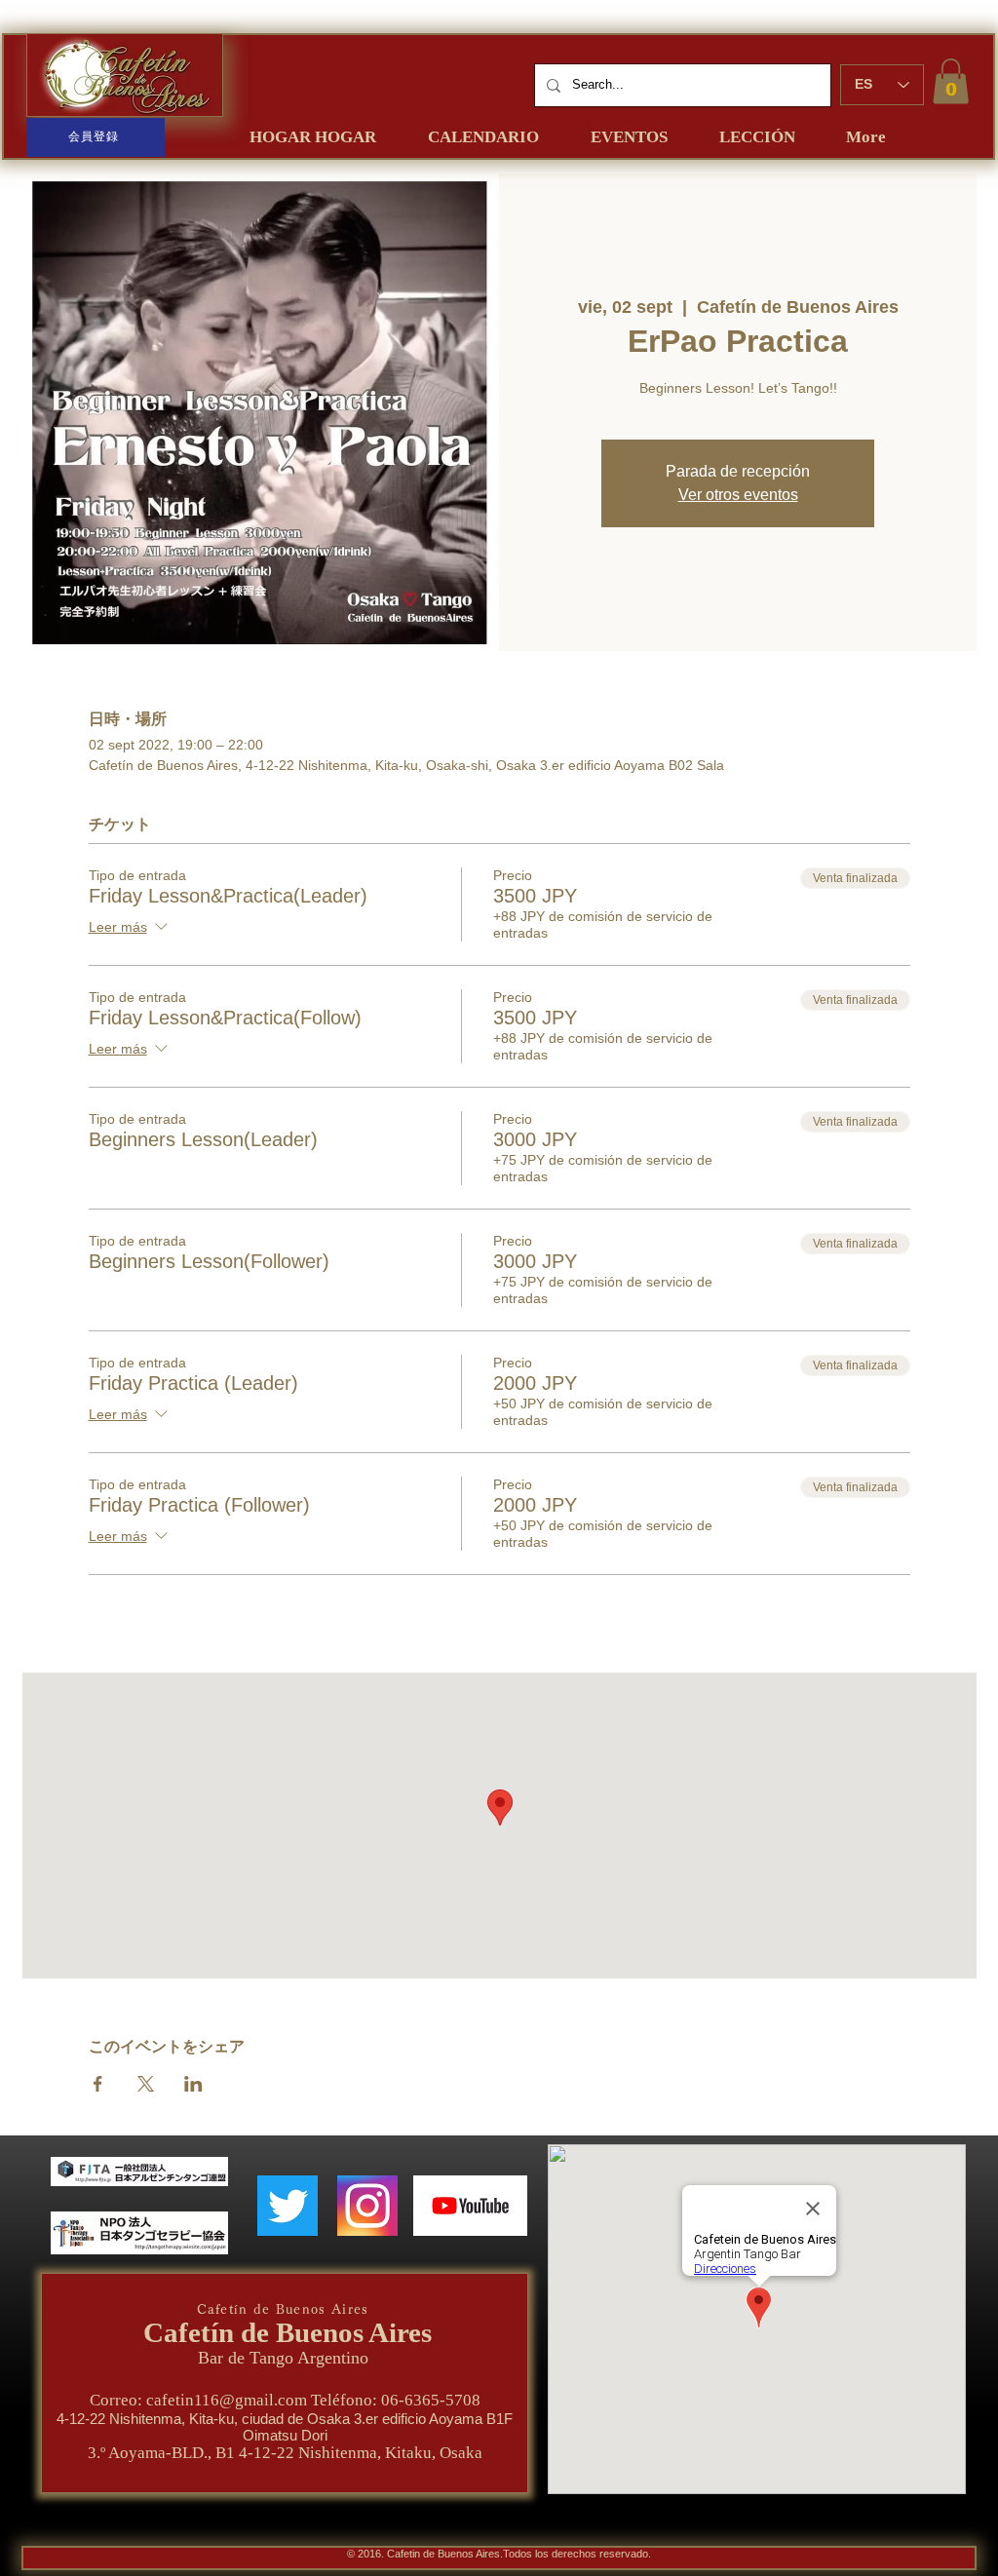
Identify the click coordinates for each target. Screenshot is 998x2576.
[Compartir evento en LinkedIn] (193, 2084)
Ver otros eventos (738, 495)
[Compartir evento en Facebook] (98, 2084)
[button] (951, 81)
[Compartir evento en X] (146, 2084)
